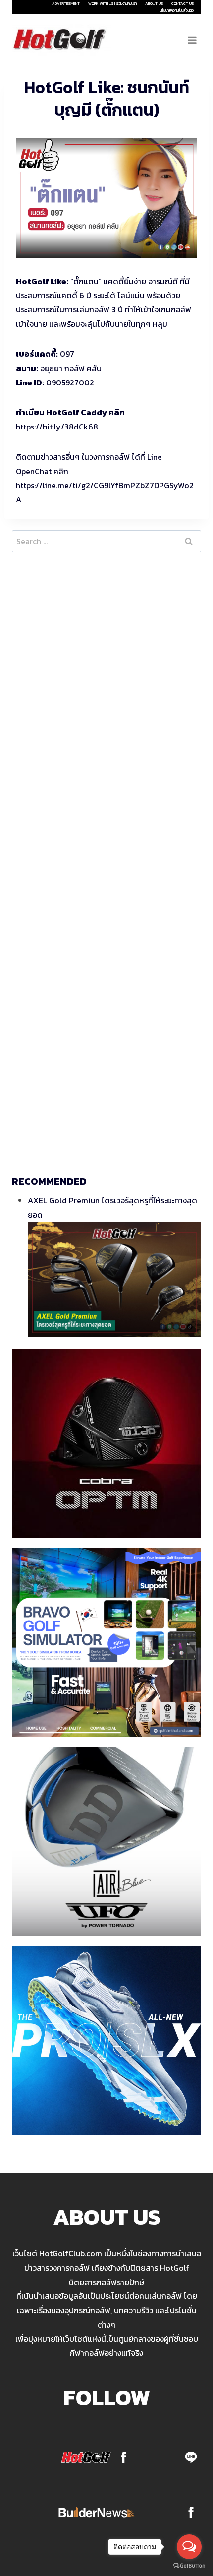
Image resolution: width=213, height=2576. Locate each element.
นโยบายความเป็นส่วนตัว (177, 10)
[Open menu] (192, 40)
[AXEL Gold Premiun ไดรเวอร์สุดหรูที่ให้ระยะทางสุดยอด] (114, 1280)
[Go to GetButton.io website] (189, 2566)
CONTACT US (183, 3)
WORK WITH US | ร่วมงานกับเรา (112, 3)
